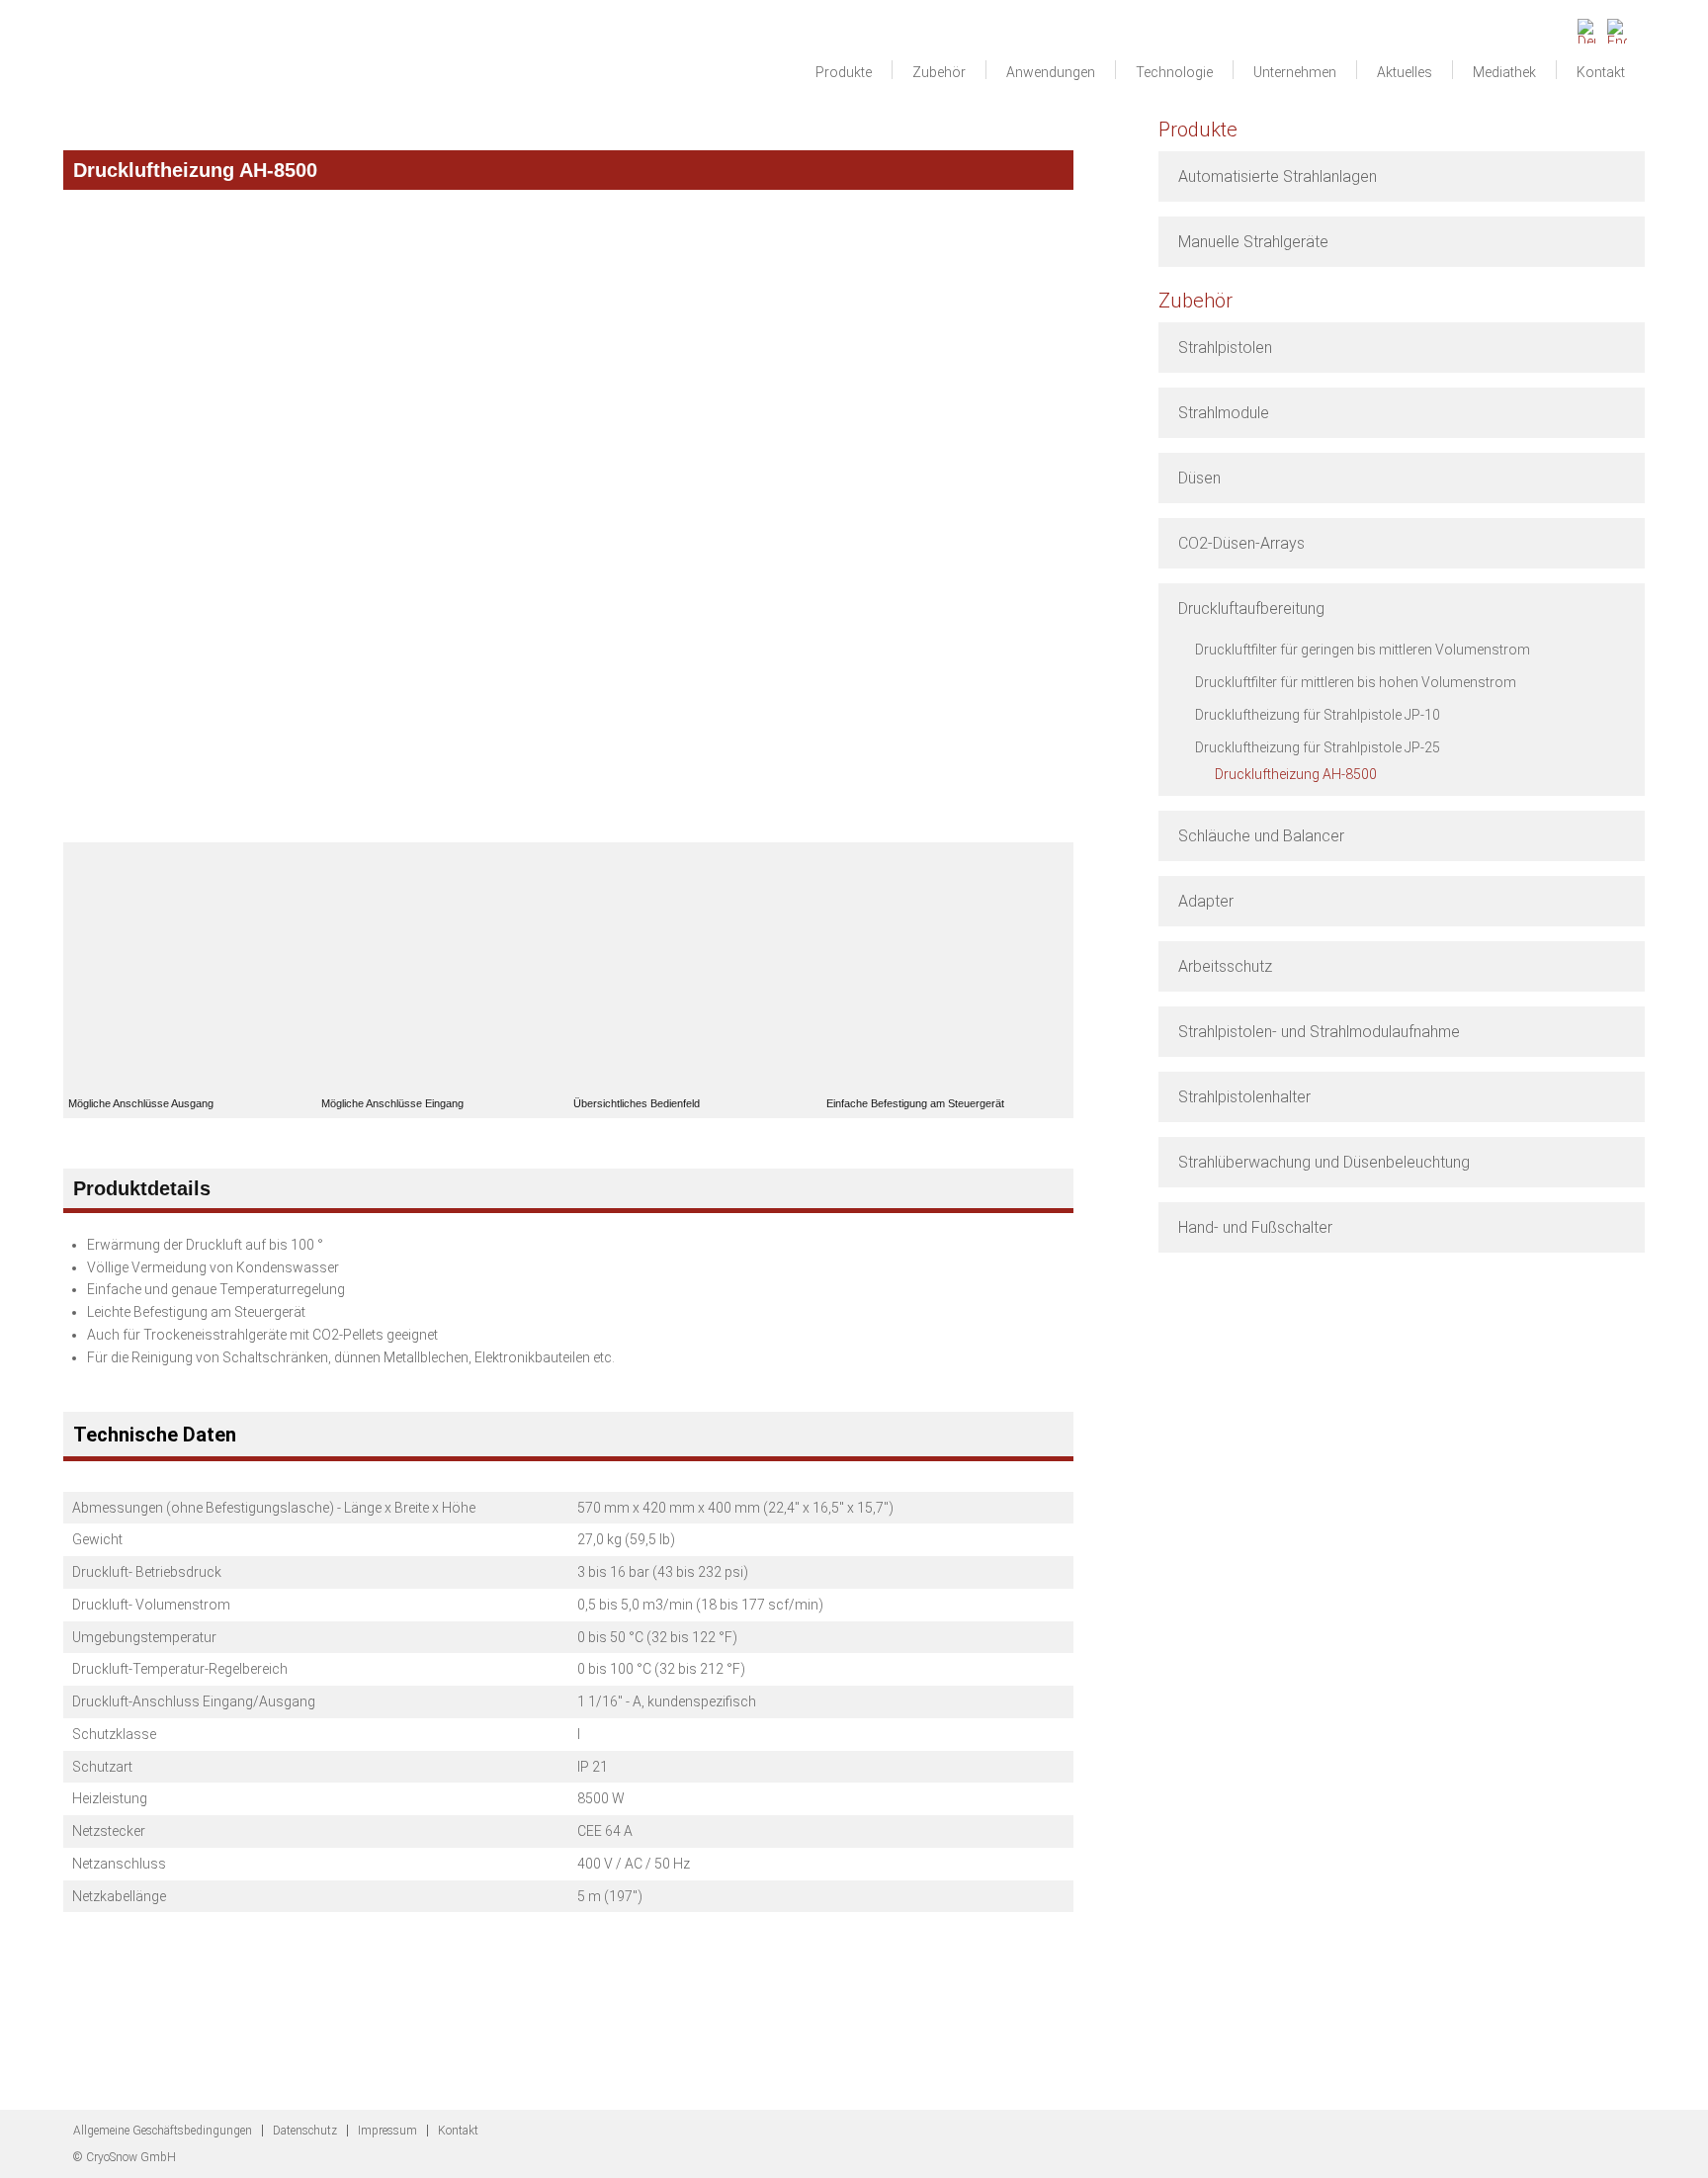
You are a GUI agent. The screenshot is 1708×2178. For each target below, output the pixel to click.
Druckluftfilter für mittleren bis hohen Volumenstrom (1356, 682)
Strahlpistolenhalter (1244, 1097)
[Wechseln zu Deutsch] (1587, 26)
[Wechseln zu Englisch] (1617, 26)
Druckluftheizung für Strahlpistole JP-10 (1318, 715)
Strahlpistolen (1225, 348)
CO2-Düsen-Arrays (1241, 543)
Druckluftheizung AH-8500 (1296, 774)
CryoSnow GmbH (187, 65)
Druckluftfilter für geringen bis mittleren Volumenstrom (1363, 650)
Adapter (1206, 901)
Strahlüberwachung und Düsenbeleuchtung (1324, 1162)
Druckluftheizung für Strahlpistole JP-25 (1318, 747)
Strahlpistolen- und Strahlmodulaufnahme (1319, 1032)
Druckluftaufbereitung (1251, 609)
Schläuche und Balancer (1261, 836)
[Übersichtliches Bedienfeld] (695, 969)
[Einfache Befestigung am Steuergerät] (948, 969)
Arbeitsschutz (1225, 966)
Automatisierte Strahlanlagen (1278, 176)
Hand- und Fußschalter (1255, 1227)
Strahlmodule (1224, 413)
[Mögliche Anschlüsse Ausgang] (190, 969)
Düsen (1199, 478)
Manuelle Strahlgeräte (1253, 242)
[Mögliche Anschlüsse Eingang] (443, 969)
